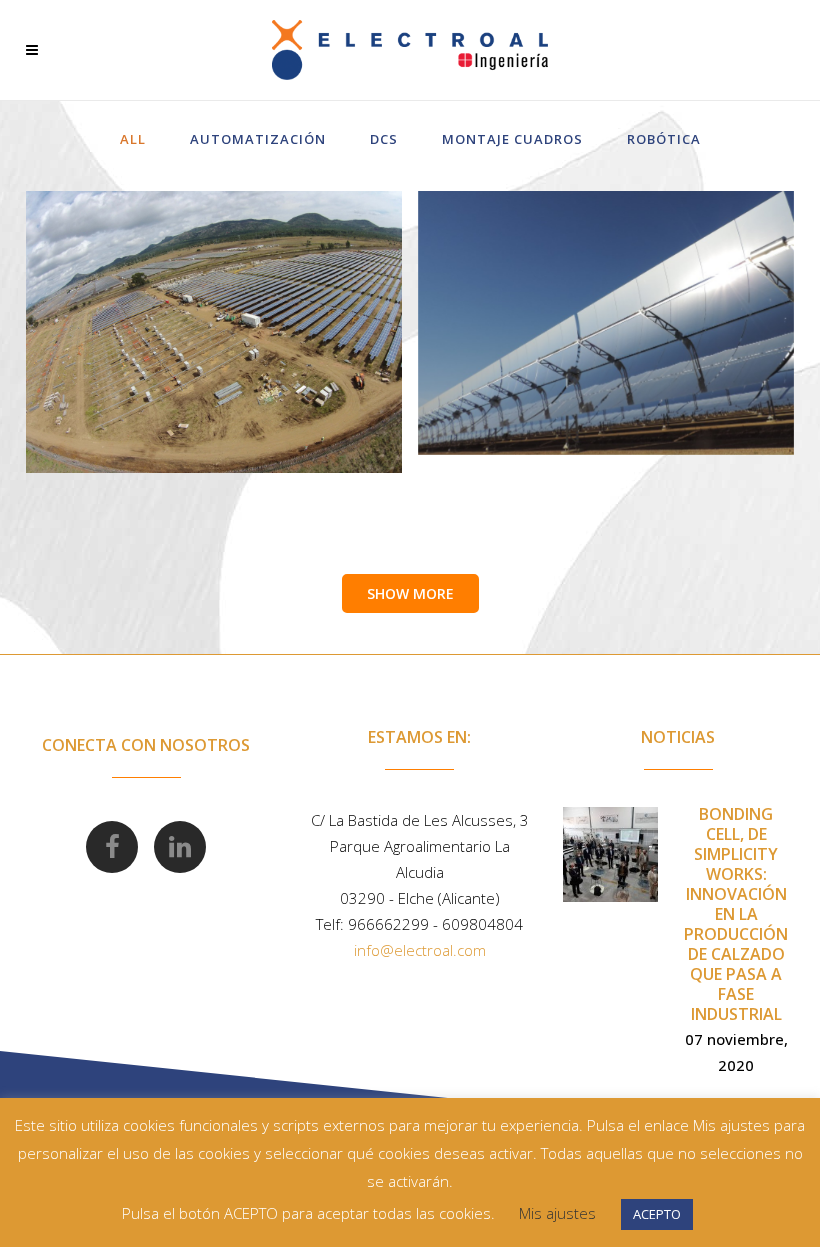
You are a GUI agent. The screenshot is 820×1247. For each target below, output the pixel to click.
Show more (410, 593)
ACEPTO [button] (657, 1214)
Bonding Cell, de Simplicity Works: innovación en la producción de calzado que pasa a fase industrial (736, 914)
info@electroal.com (420, 950)
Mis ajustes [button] (557, 1213)
